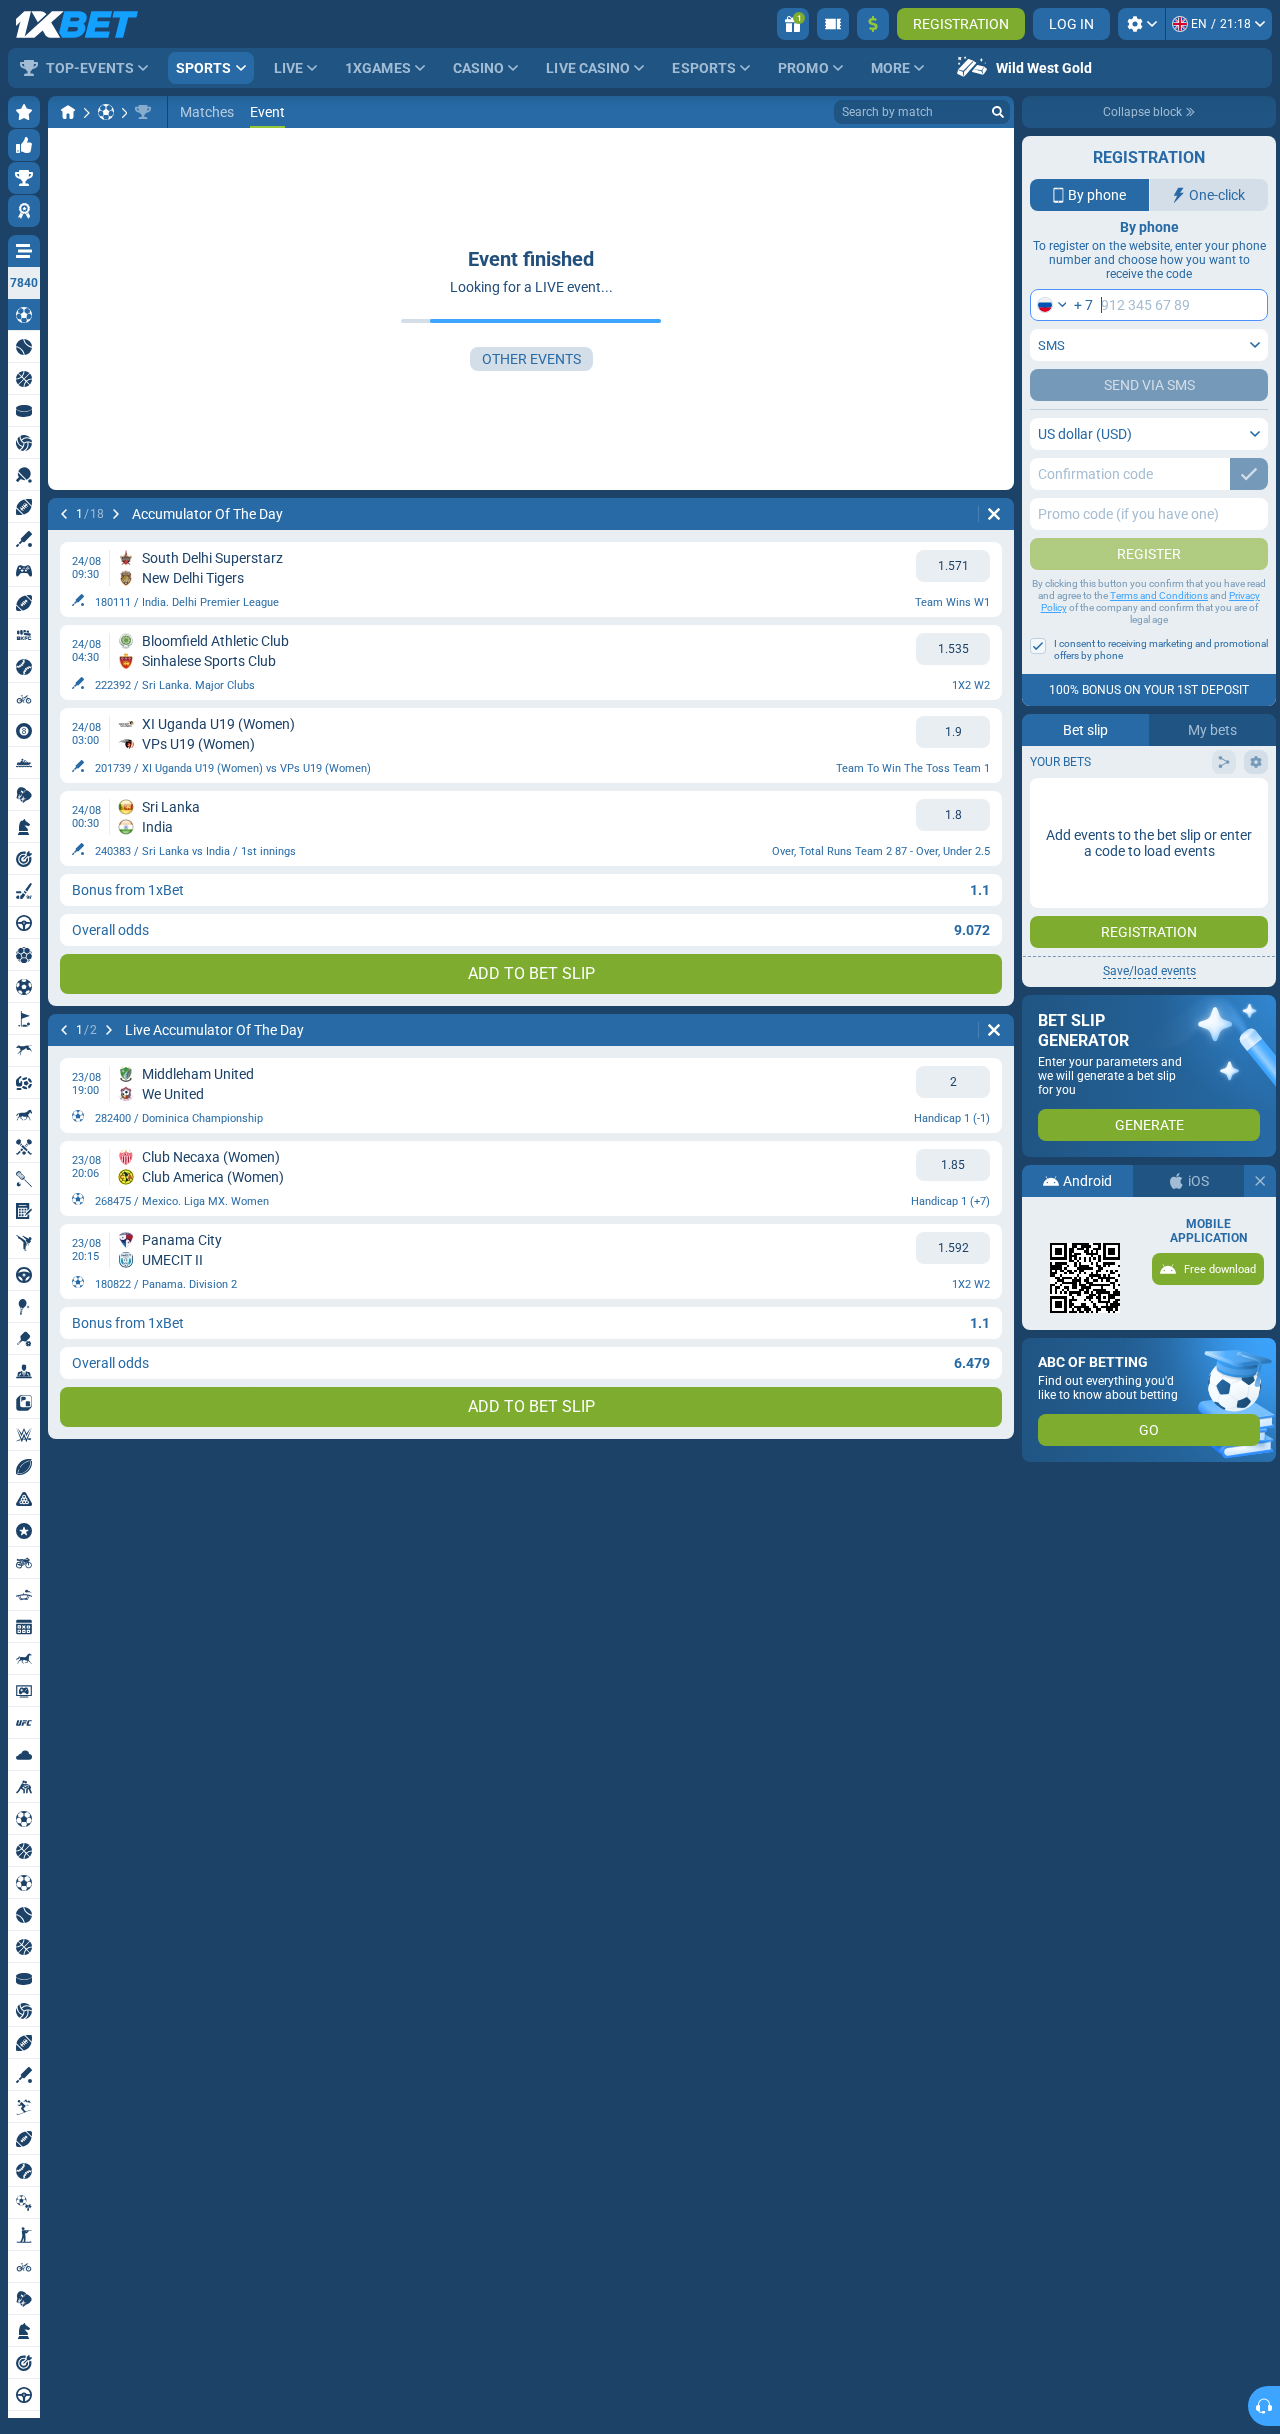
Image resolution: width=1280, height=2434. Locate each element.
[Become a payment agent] (833, 24)
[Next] (116, 514)
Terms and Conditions (1159, 595)
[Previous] (64, 514)
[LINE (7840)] (68, 112)
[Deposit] (873, 24)
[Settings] (1141, 24)
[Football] (106, 112)
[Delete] (994, 514)
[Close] (1260, 1181)
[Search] (998, 112)
